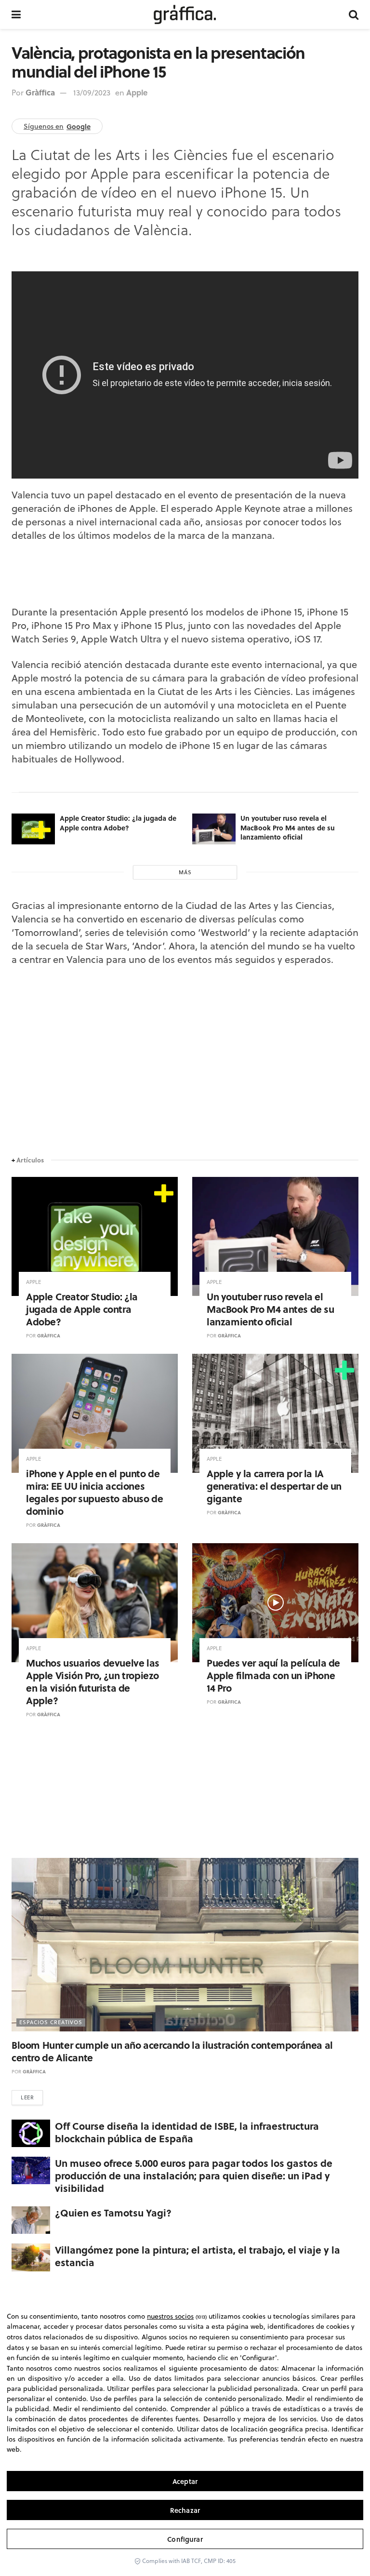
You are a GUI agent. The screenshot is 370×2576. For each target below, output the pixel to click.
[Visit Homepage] (185, 14)
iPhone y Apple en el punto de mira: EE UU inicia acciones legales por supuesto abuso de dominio (94, 1492)
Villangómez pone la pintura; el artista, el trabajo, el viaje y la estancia (198, 2256)
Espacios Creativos (51, 2022)
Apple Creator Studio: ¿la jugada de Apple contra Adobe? (118, 823)
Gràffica (40, 92)
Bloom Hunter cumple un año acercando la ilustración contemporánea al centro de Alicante (172, 2051)
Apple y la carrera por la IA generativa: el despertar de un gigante (274, 1486)
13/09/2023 (92, 93)
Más (185, 872)
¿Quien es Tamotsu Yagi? (113, 2212)
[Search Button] (354, 14)
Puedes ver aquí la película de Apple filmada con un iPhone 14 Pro (273, 1675)
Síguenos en (57, 126)
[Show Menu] (16, 14)
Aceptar (185, 2481)
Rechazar (185, 2510)
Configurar (185, 2539)
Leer (27, 2097)
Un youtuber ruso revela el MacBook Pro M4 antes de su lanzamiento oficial (288, 827)
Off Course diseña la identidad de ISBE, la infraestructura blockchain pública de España (187, 2132)
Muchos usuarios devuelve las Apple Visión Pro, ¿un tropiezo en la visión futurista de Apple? (93, 1681)
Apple (137, 92)
